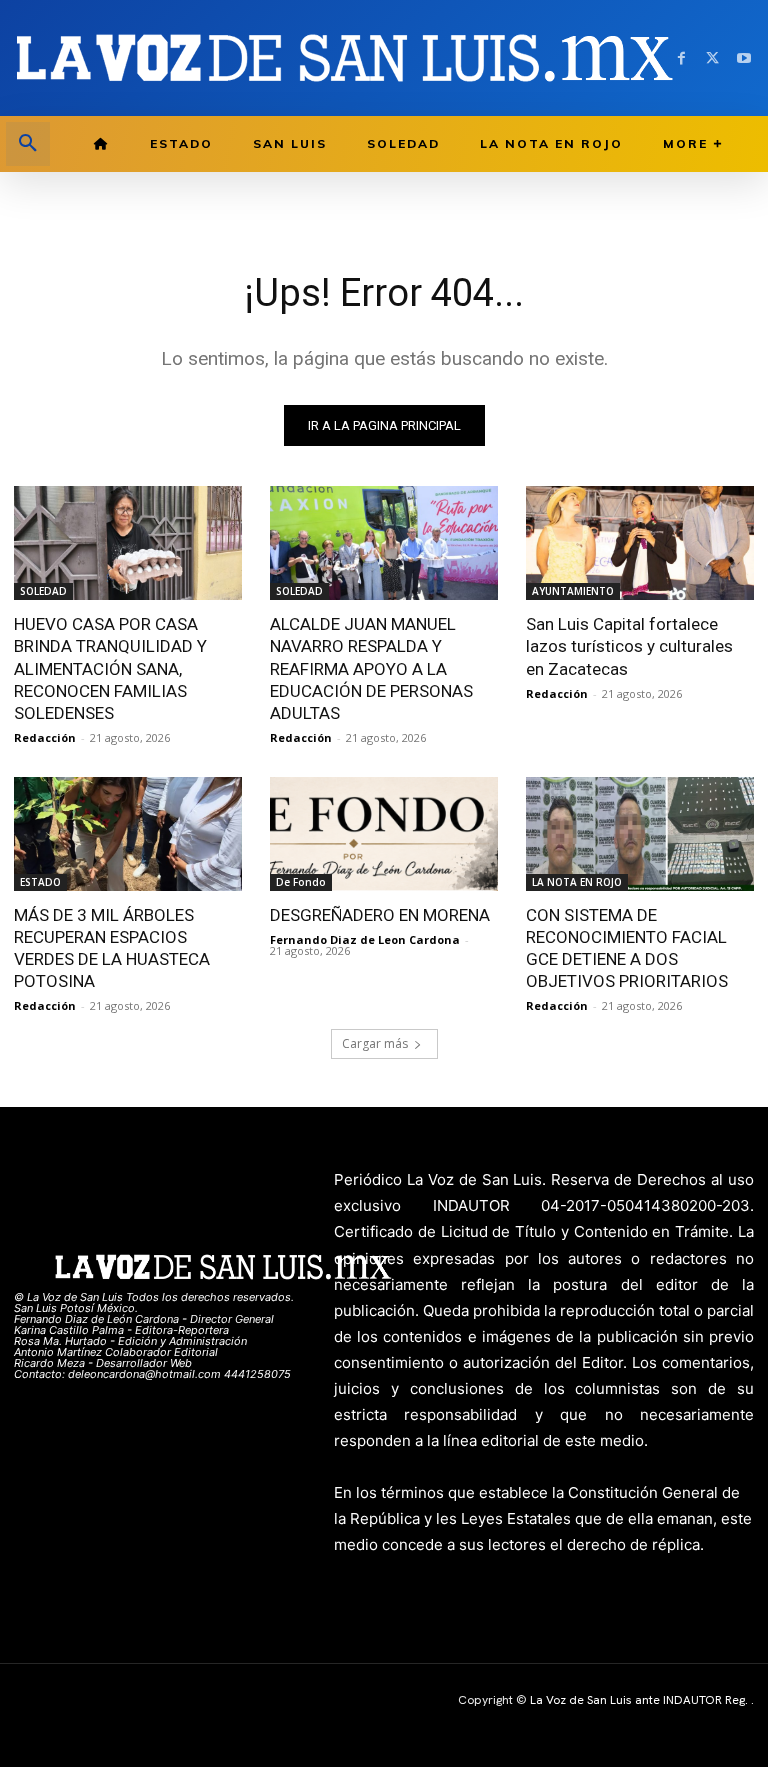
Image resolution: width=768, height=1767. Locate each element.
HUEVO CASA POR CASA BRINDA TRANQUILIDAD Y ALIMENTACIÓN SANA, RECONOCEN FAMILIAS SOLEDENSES (110, 668)
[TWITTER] (712, 58)
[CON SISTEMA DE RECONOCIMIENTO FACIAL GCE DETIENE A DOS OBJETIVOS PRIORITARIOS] (640, 834)
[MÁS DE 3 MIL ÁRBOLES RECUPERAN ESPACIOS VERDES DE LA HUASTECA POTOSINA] (128, 834)
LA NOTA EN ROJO (577, 882)
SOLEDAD (43, 591)
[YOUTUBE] (743, 58)
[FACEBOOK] (681, 58)
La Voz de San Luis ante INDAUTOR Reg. (640, 1700)
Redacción (45, 737)
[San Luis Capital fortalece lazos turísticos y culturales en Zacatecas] (640, 543)
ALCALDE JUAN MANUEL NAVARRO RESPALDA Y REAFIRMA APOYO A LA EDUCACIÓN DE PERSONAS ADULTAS (371, 668)
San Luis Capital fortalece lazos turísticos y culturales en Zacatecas (629, 646)
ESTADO (40, 882)
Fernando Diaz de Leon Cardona (365, 939)
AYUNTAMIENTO (573, 591)
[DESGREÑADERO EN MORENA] (384, 834)
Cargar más (375, 1043)
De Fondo (301, 882)
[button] (28, 144)
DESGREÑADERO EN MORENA (380, 915)
